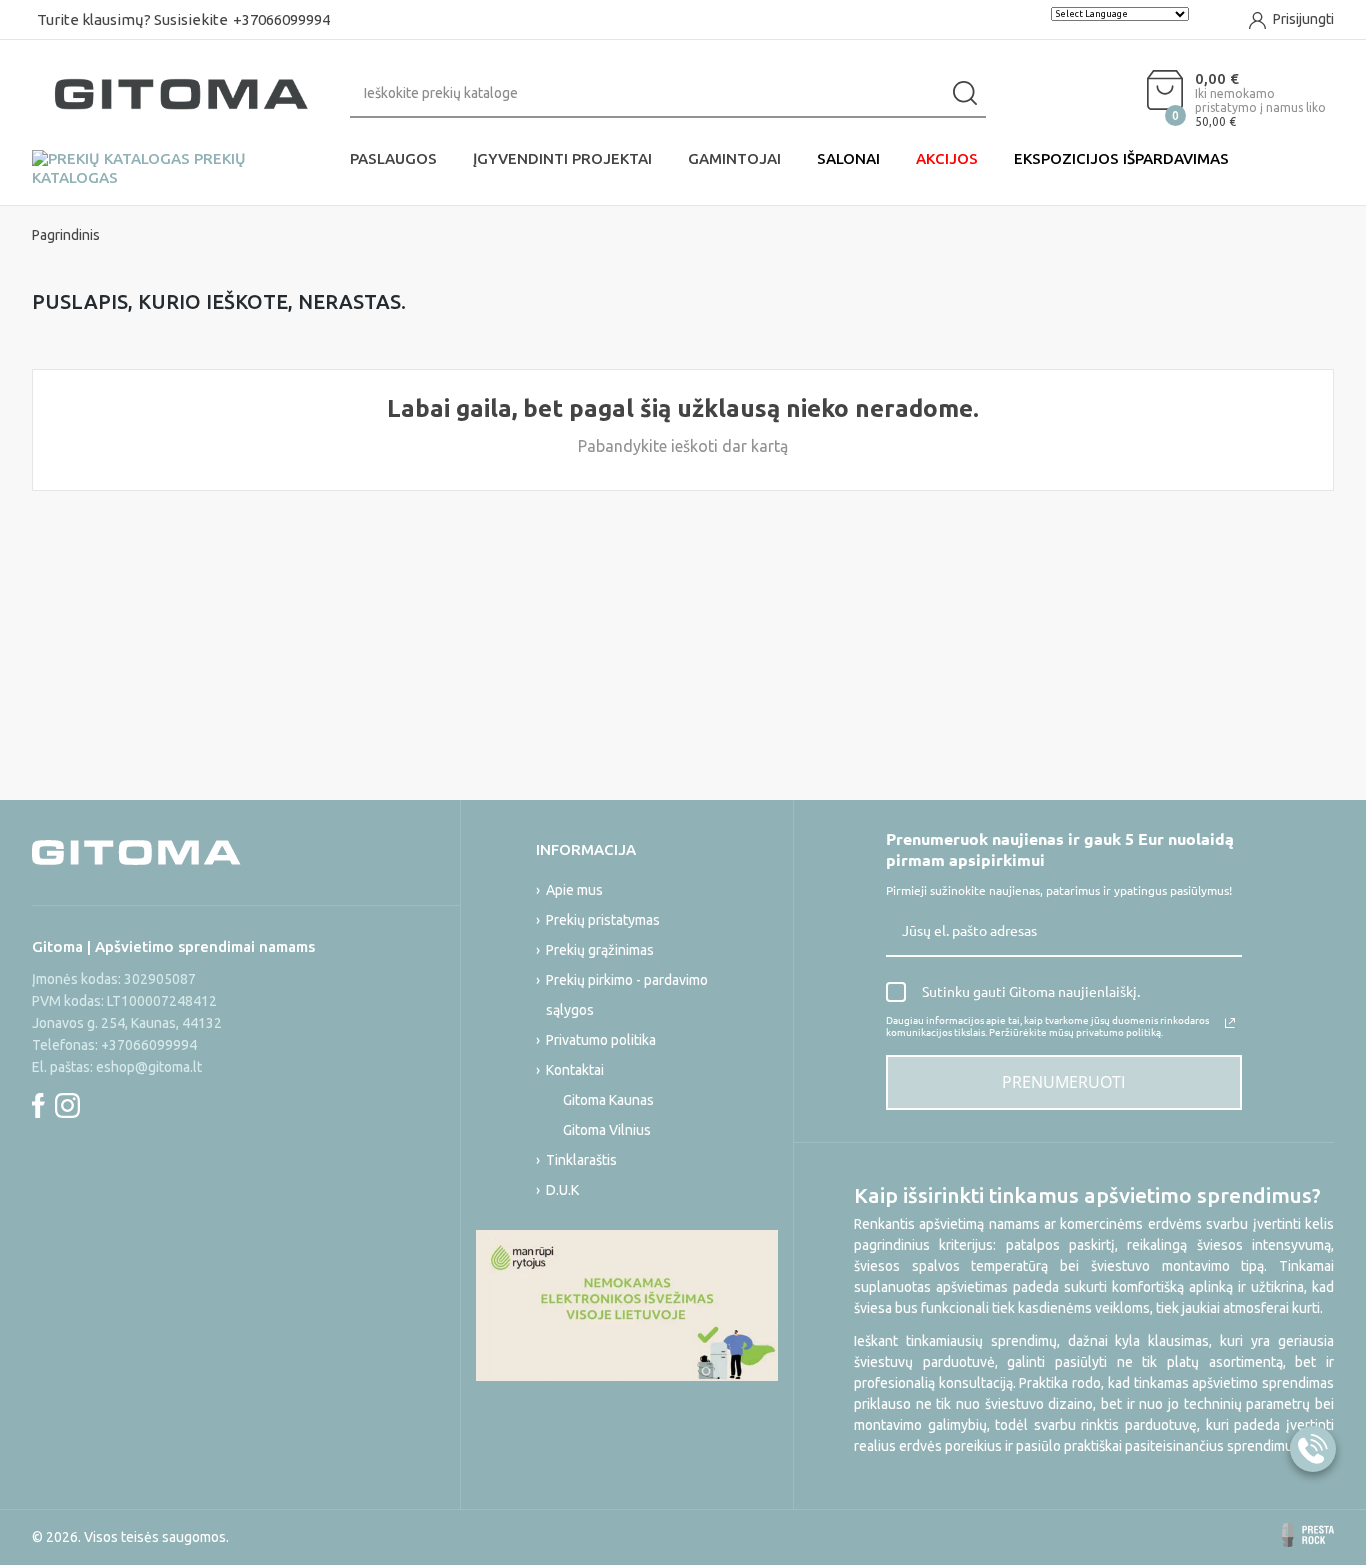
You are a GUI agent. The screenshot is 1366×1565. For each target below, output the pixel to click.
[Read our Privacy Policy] (1230, 1023)
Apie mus (574, 890)
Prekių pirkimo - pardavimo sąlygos (627, 995)
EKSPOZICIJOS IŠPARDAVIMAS (1121, 158)
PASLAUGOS (393, 158)
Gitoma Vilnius (607, 1130)
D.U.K (562, 1190)
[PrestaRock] (1308, 1535)
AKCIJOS (947, 158)
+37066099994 (281, 19)
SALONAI (848, 158)
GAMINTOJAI (734, 158)
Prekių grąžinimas (600, 950)
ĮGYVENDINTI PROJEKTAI (562, 158)
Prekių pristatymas (603, 920)
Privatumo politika (601, 1040)
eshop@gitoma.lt (149, 1067)
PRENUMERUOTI (1063, 1082)
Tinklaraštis (581, 1160)
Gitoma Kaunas (608, 1100)
